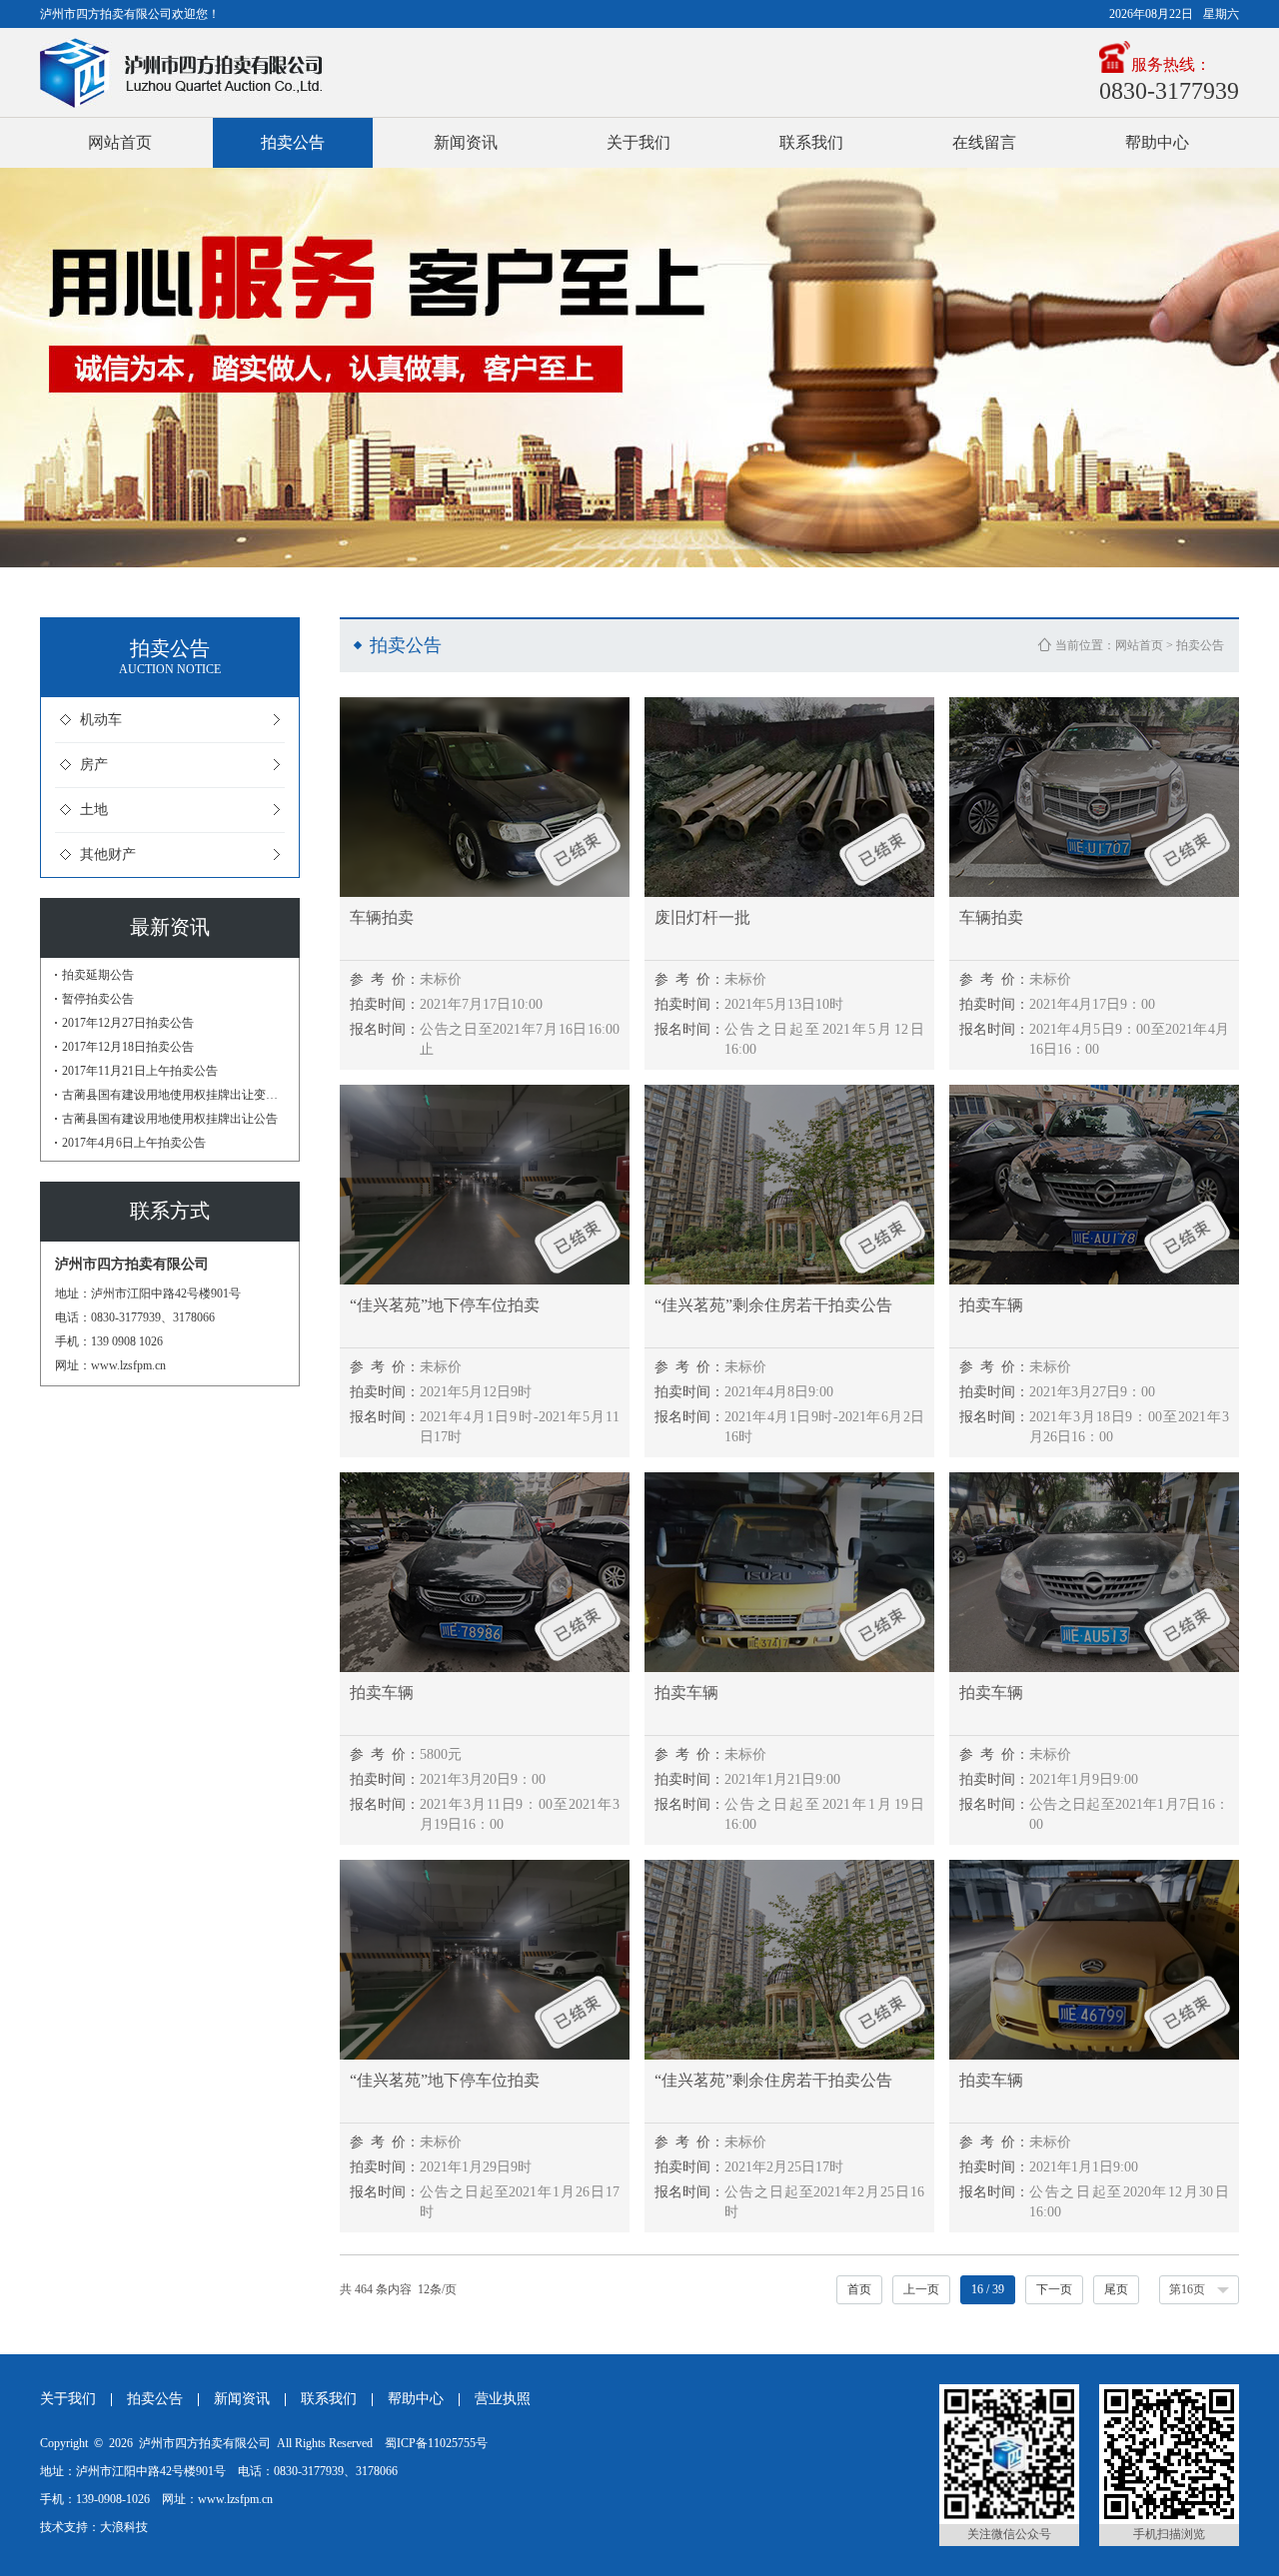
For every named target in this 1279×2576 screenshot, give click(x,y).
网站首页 (120, 142)
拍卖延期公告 (98, 975)
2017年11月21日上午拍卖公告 (140, 1071)
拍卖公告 (293, 142)
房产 (94, 765)
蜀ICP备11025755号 (436, 2443)
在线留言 (984, 142)
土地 (94, 810)
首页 (859, 2289)
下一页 (1054, 2289)
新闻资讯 (466, 142)
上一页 (921, 2289)
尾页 (1116, 2289)
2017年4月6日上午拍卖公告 (134, 1143)
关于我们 (639, 142)
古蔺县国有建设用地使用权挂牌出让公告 (170, 1119)
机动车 (101, 720)
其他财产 (108, 855)
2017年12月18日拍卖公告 (128, 1047)
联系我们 (811, 142)
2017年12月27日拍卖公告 (128, 1023)
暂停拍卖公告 (98, 999)
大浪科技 (124, 2527)
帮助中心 (1157, 142)
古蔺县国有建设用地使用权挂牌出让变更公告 (173, 1095)
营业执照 (503, 2399)
